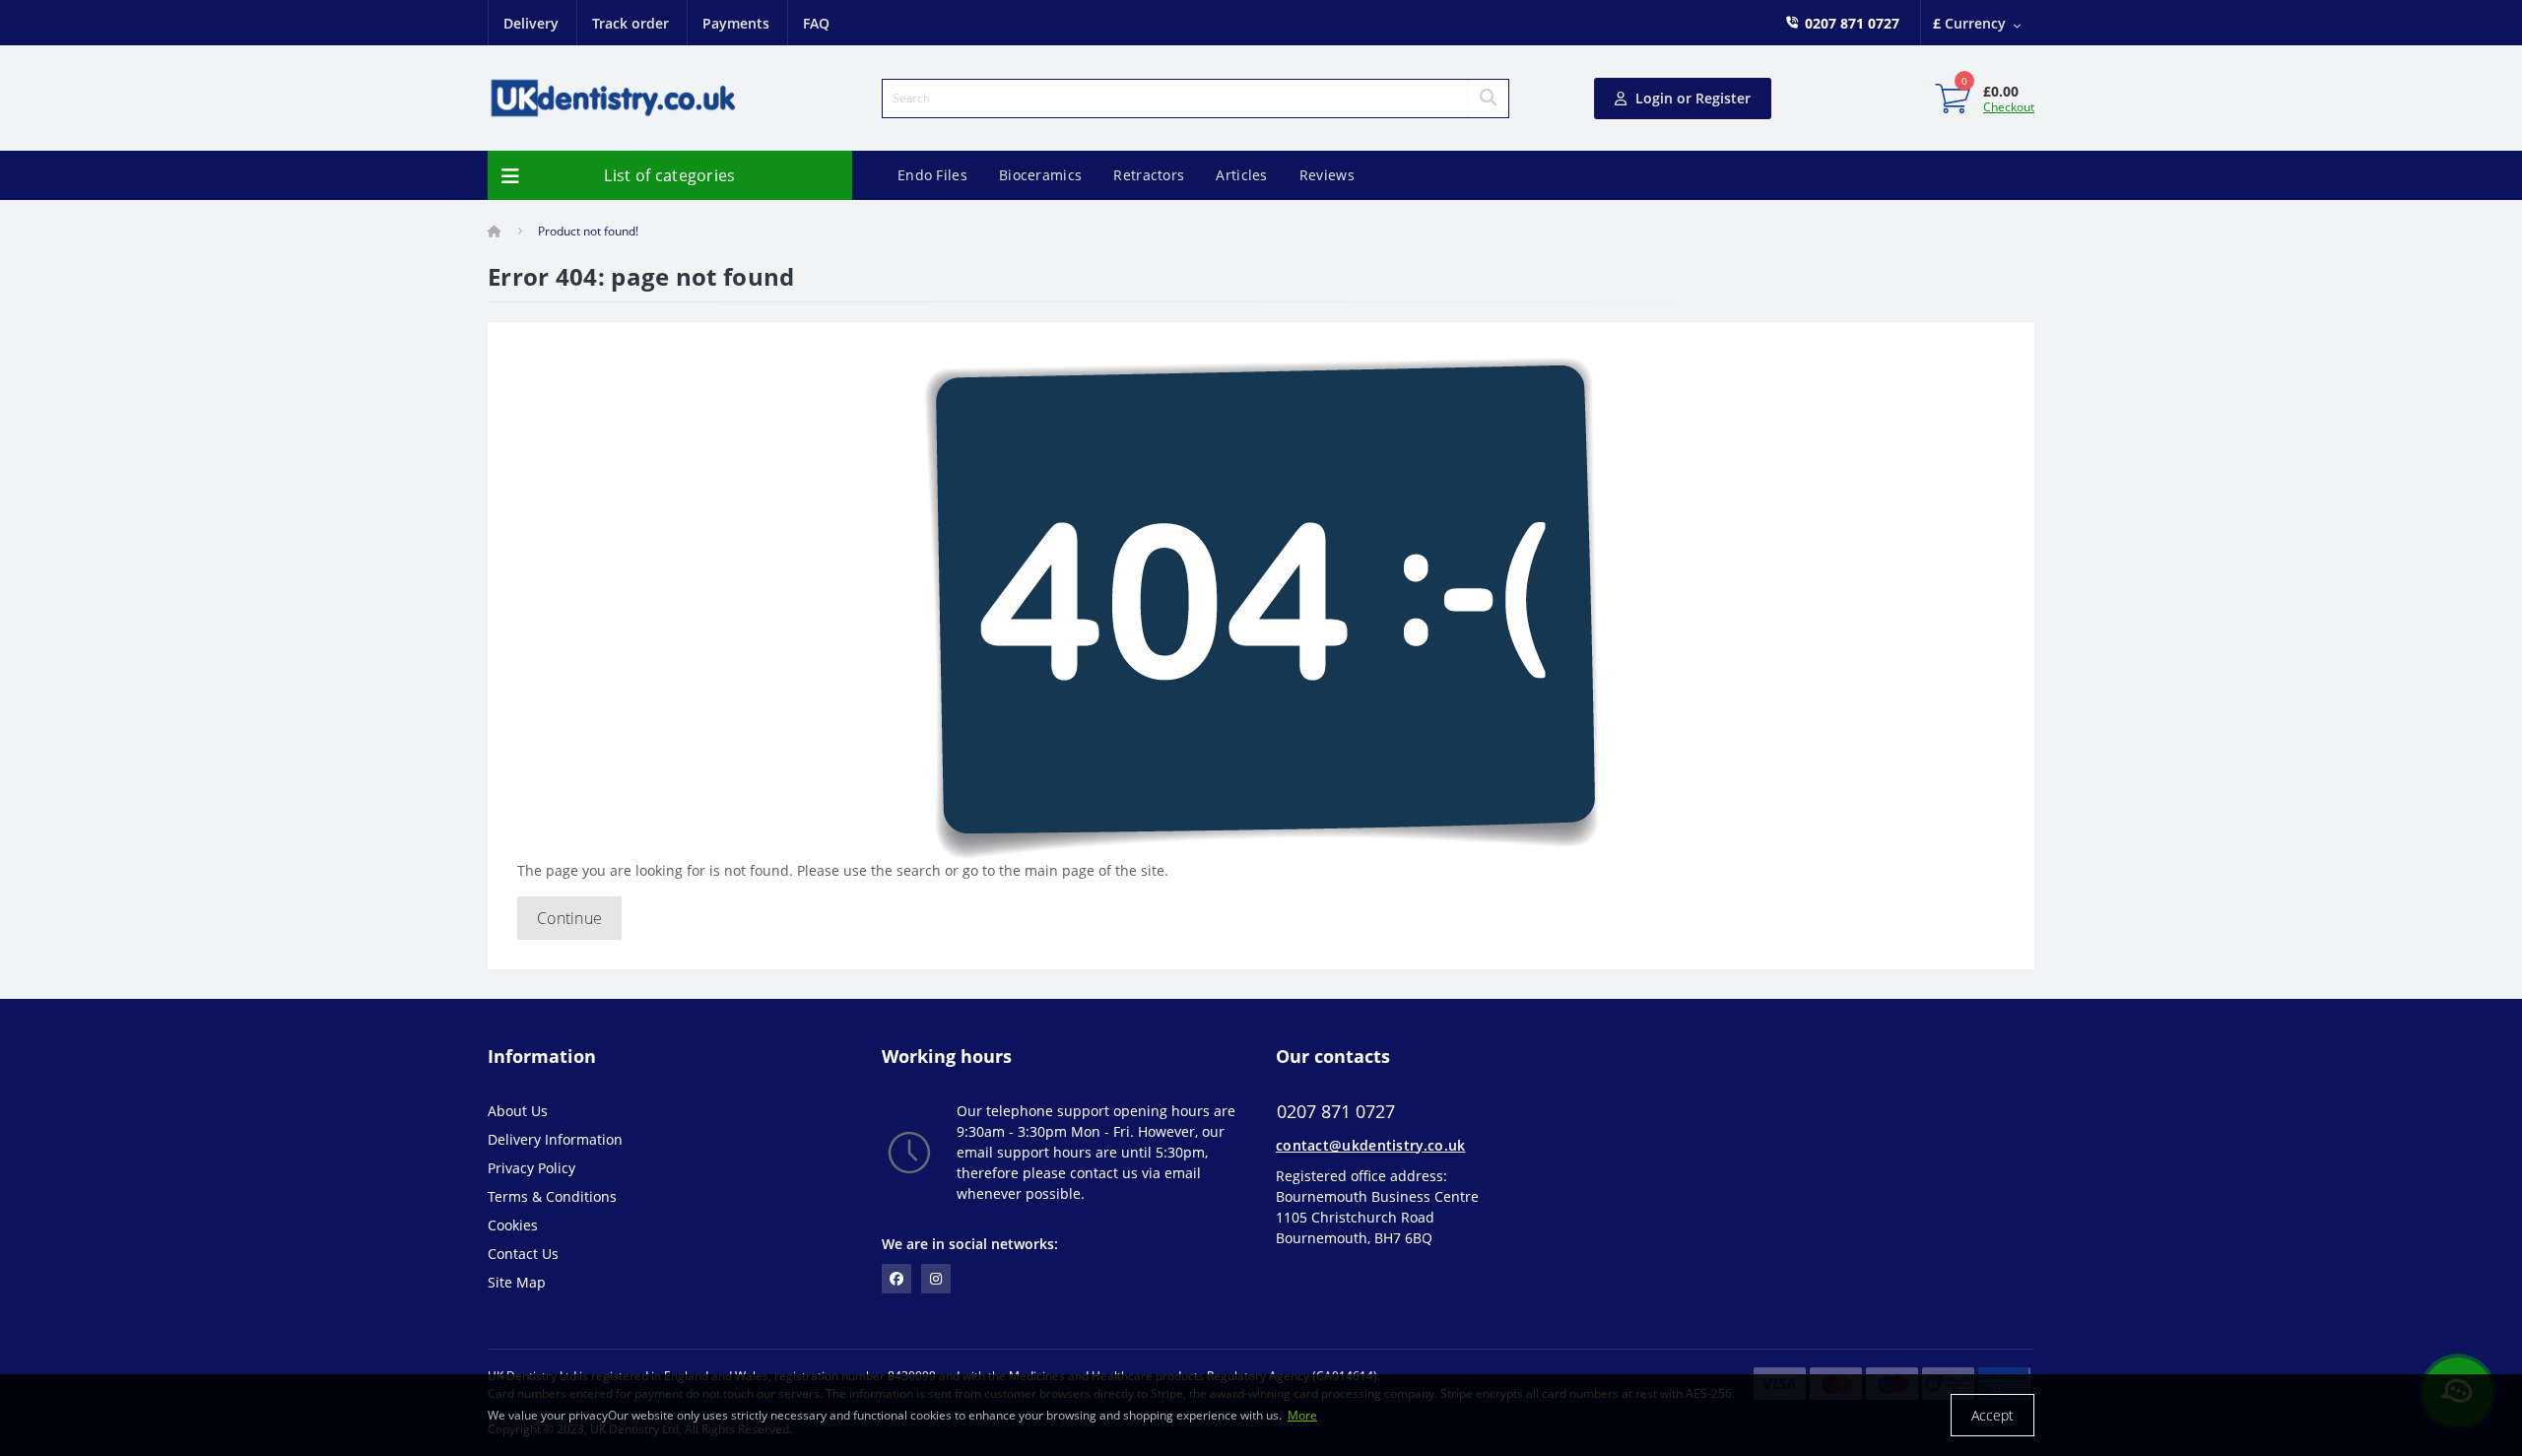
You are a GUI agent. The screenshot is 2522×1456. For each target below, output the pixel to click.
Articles (1241, 175)
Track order (630, 23)
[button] (1852, 23)
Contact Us (523, 1254)
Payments (736, 23)
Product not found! (588, 231)
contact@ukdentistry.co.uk (1371, 1145)
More (1302, 1415)
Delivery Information (555, 1139)
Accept (1992, 1415)
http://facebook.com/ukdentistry (896, 1279)
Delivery (531, 23)
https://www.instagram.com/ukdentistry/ (936, 1279)
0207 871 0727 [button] (1336, 1112)
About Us (518, 1111)
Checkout (2009, 107)
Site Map (517, 1282)
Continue (569, 918)
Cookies (513, 1225)
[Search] (1488, 99)
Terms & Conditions (552, 1196)
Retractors (1149, 175)
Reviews (1327, 175)
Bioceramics (1040, 175)
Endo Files (932, 175)
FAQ (816, 23)
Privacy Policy (531, 1168)
